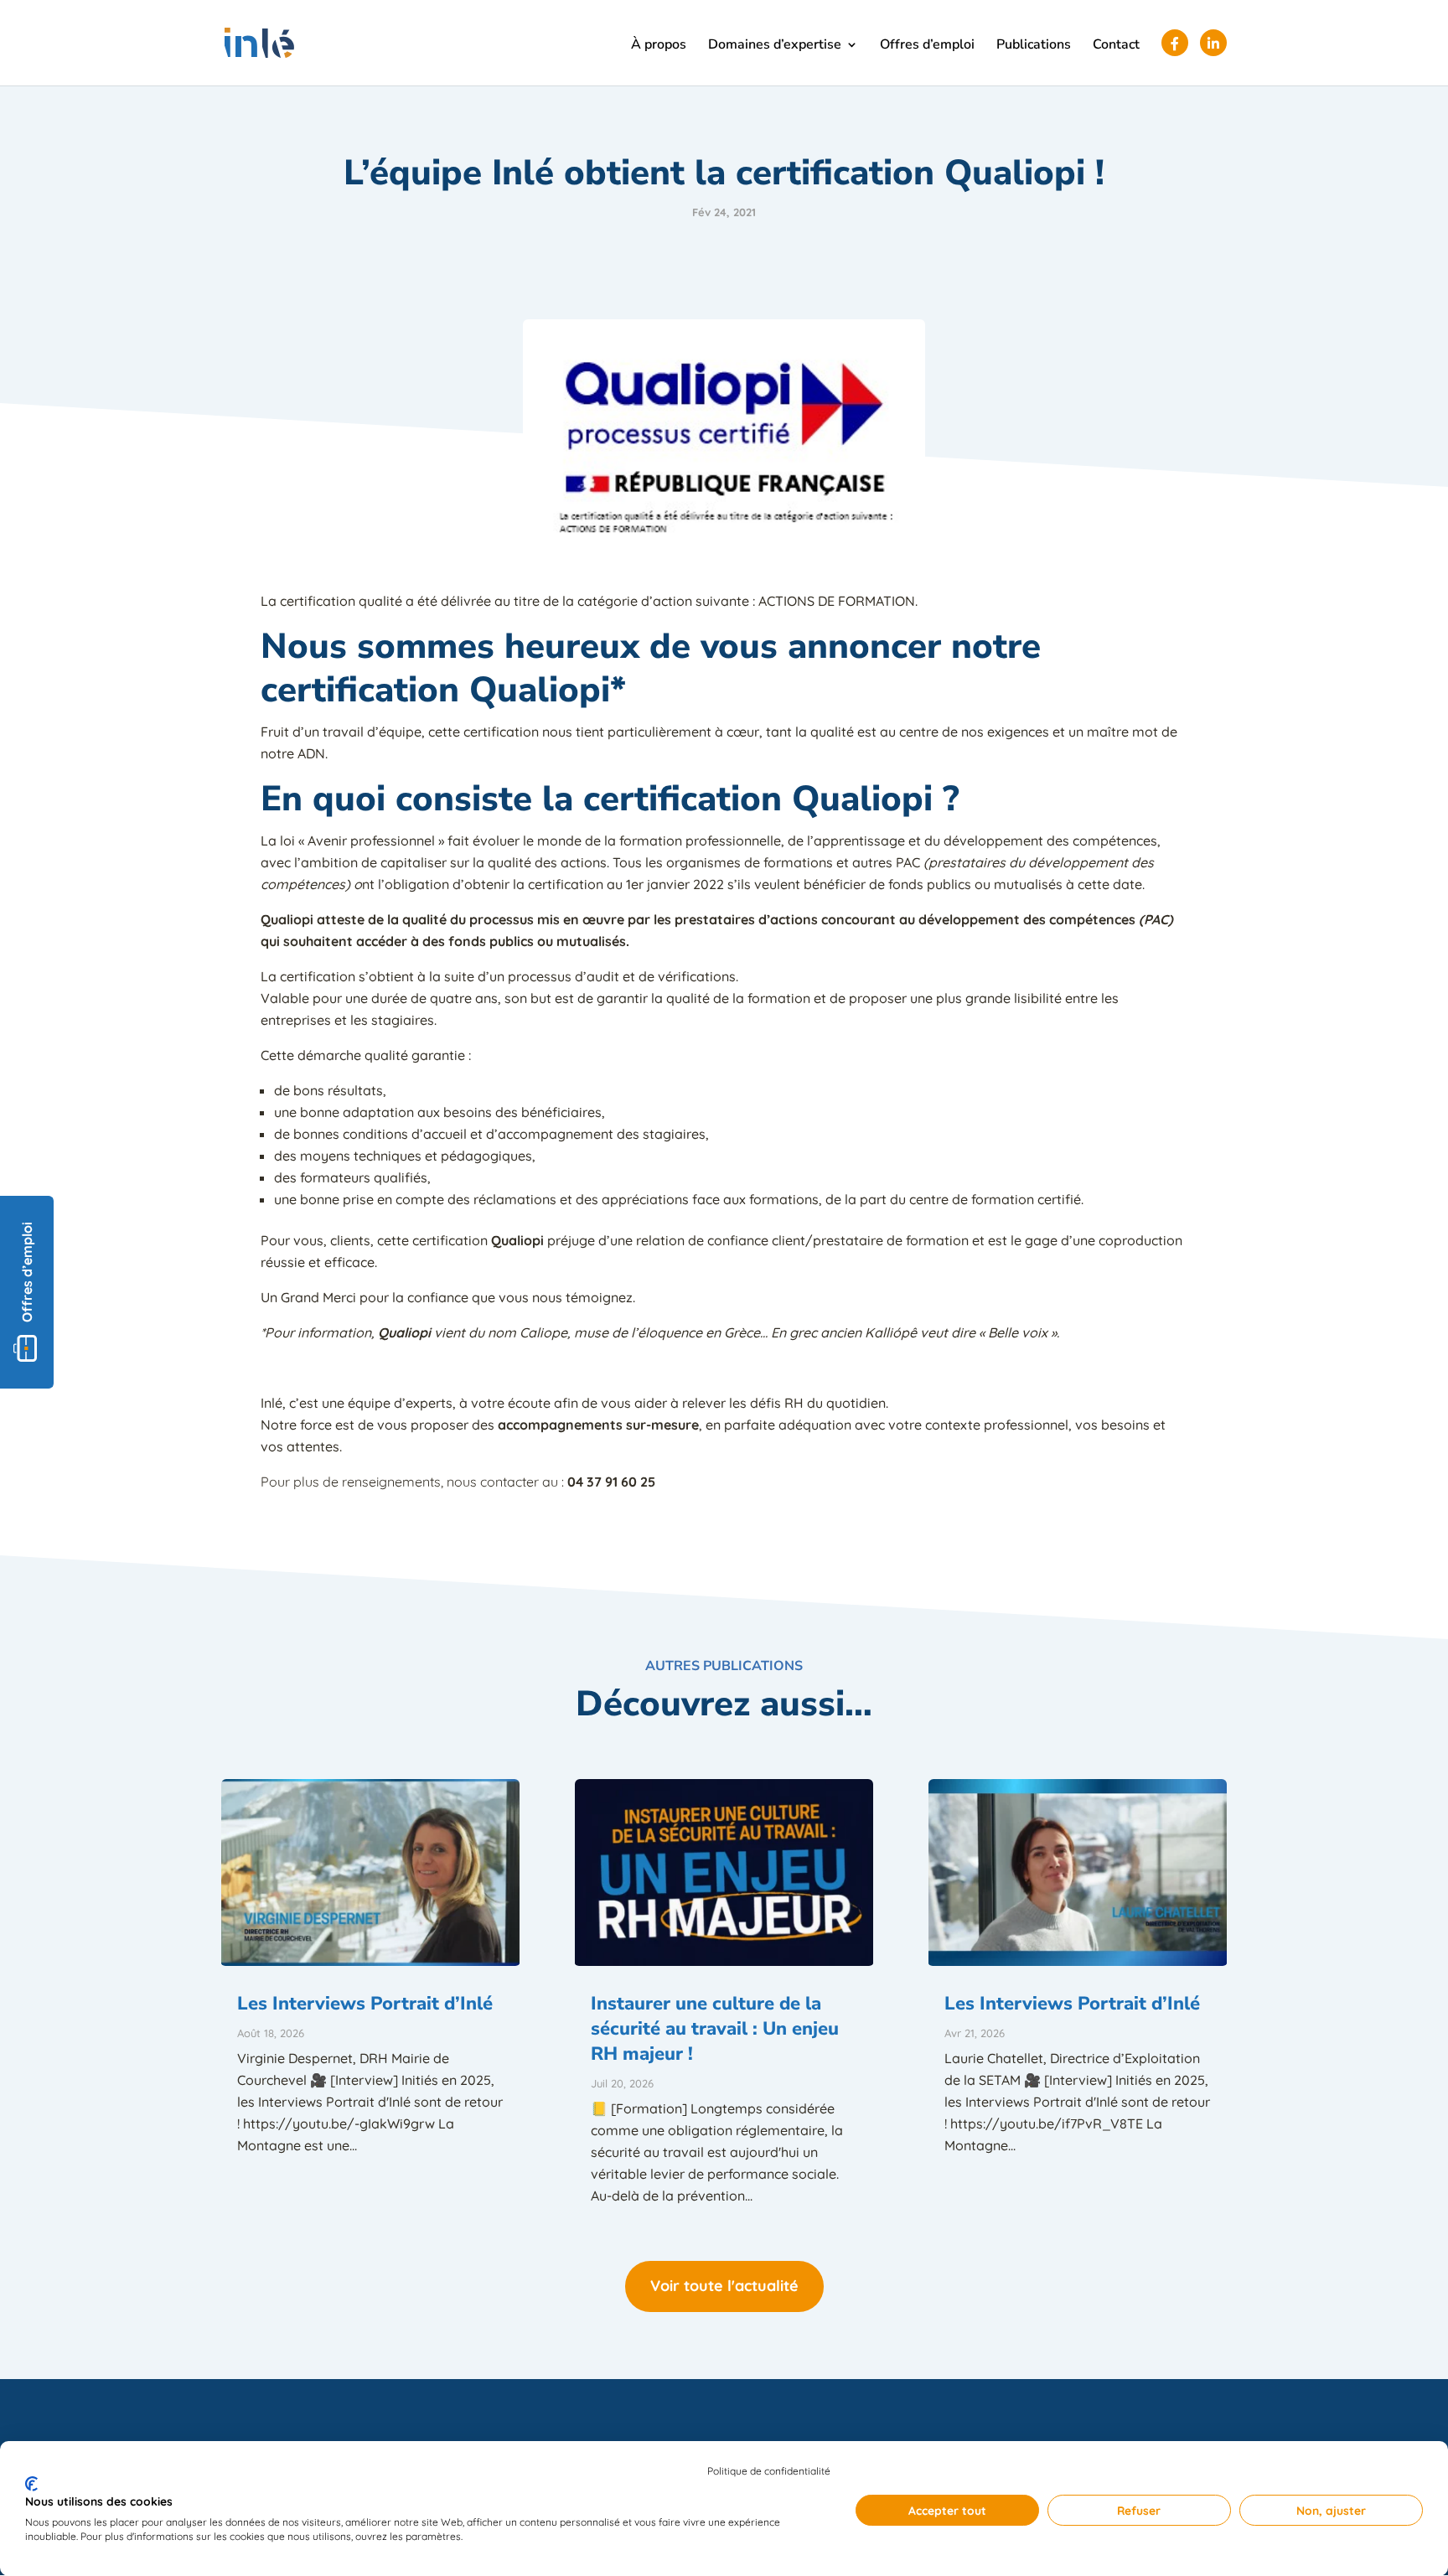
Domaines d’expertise (775, 46)
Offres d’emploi (927, 46)
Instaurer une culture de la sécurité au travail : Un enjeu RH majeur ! (715, 2029)
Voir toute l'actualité (724, 2286)
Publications (1034, 46)
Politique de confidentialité (769, 2471)
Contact (1116, 46)
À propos (659, 46)
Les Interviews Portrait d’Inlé (365, 2004)
